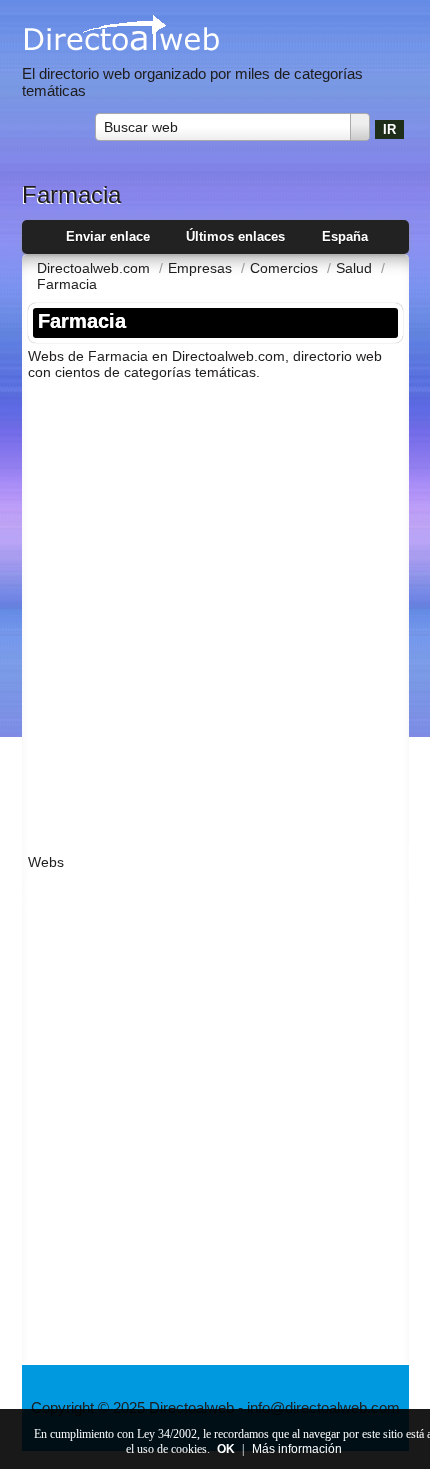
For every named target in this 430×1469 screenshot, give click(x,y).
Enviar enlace (108, 236)
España (345, 236)
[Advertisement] (215, 611)
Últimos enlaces (235, 236)
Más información (297, 1449)
